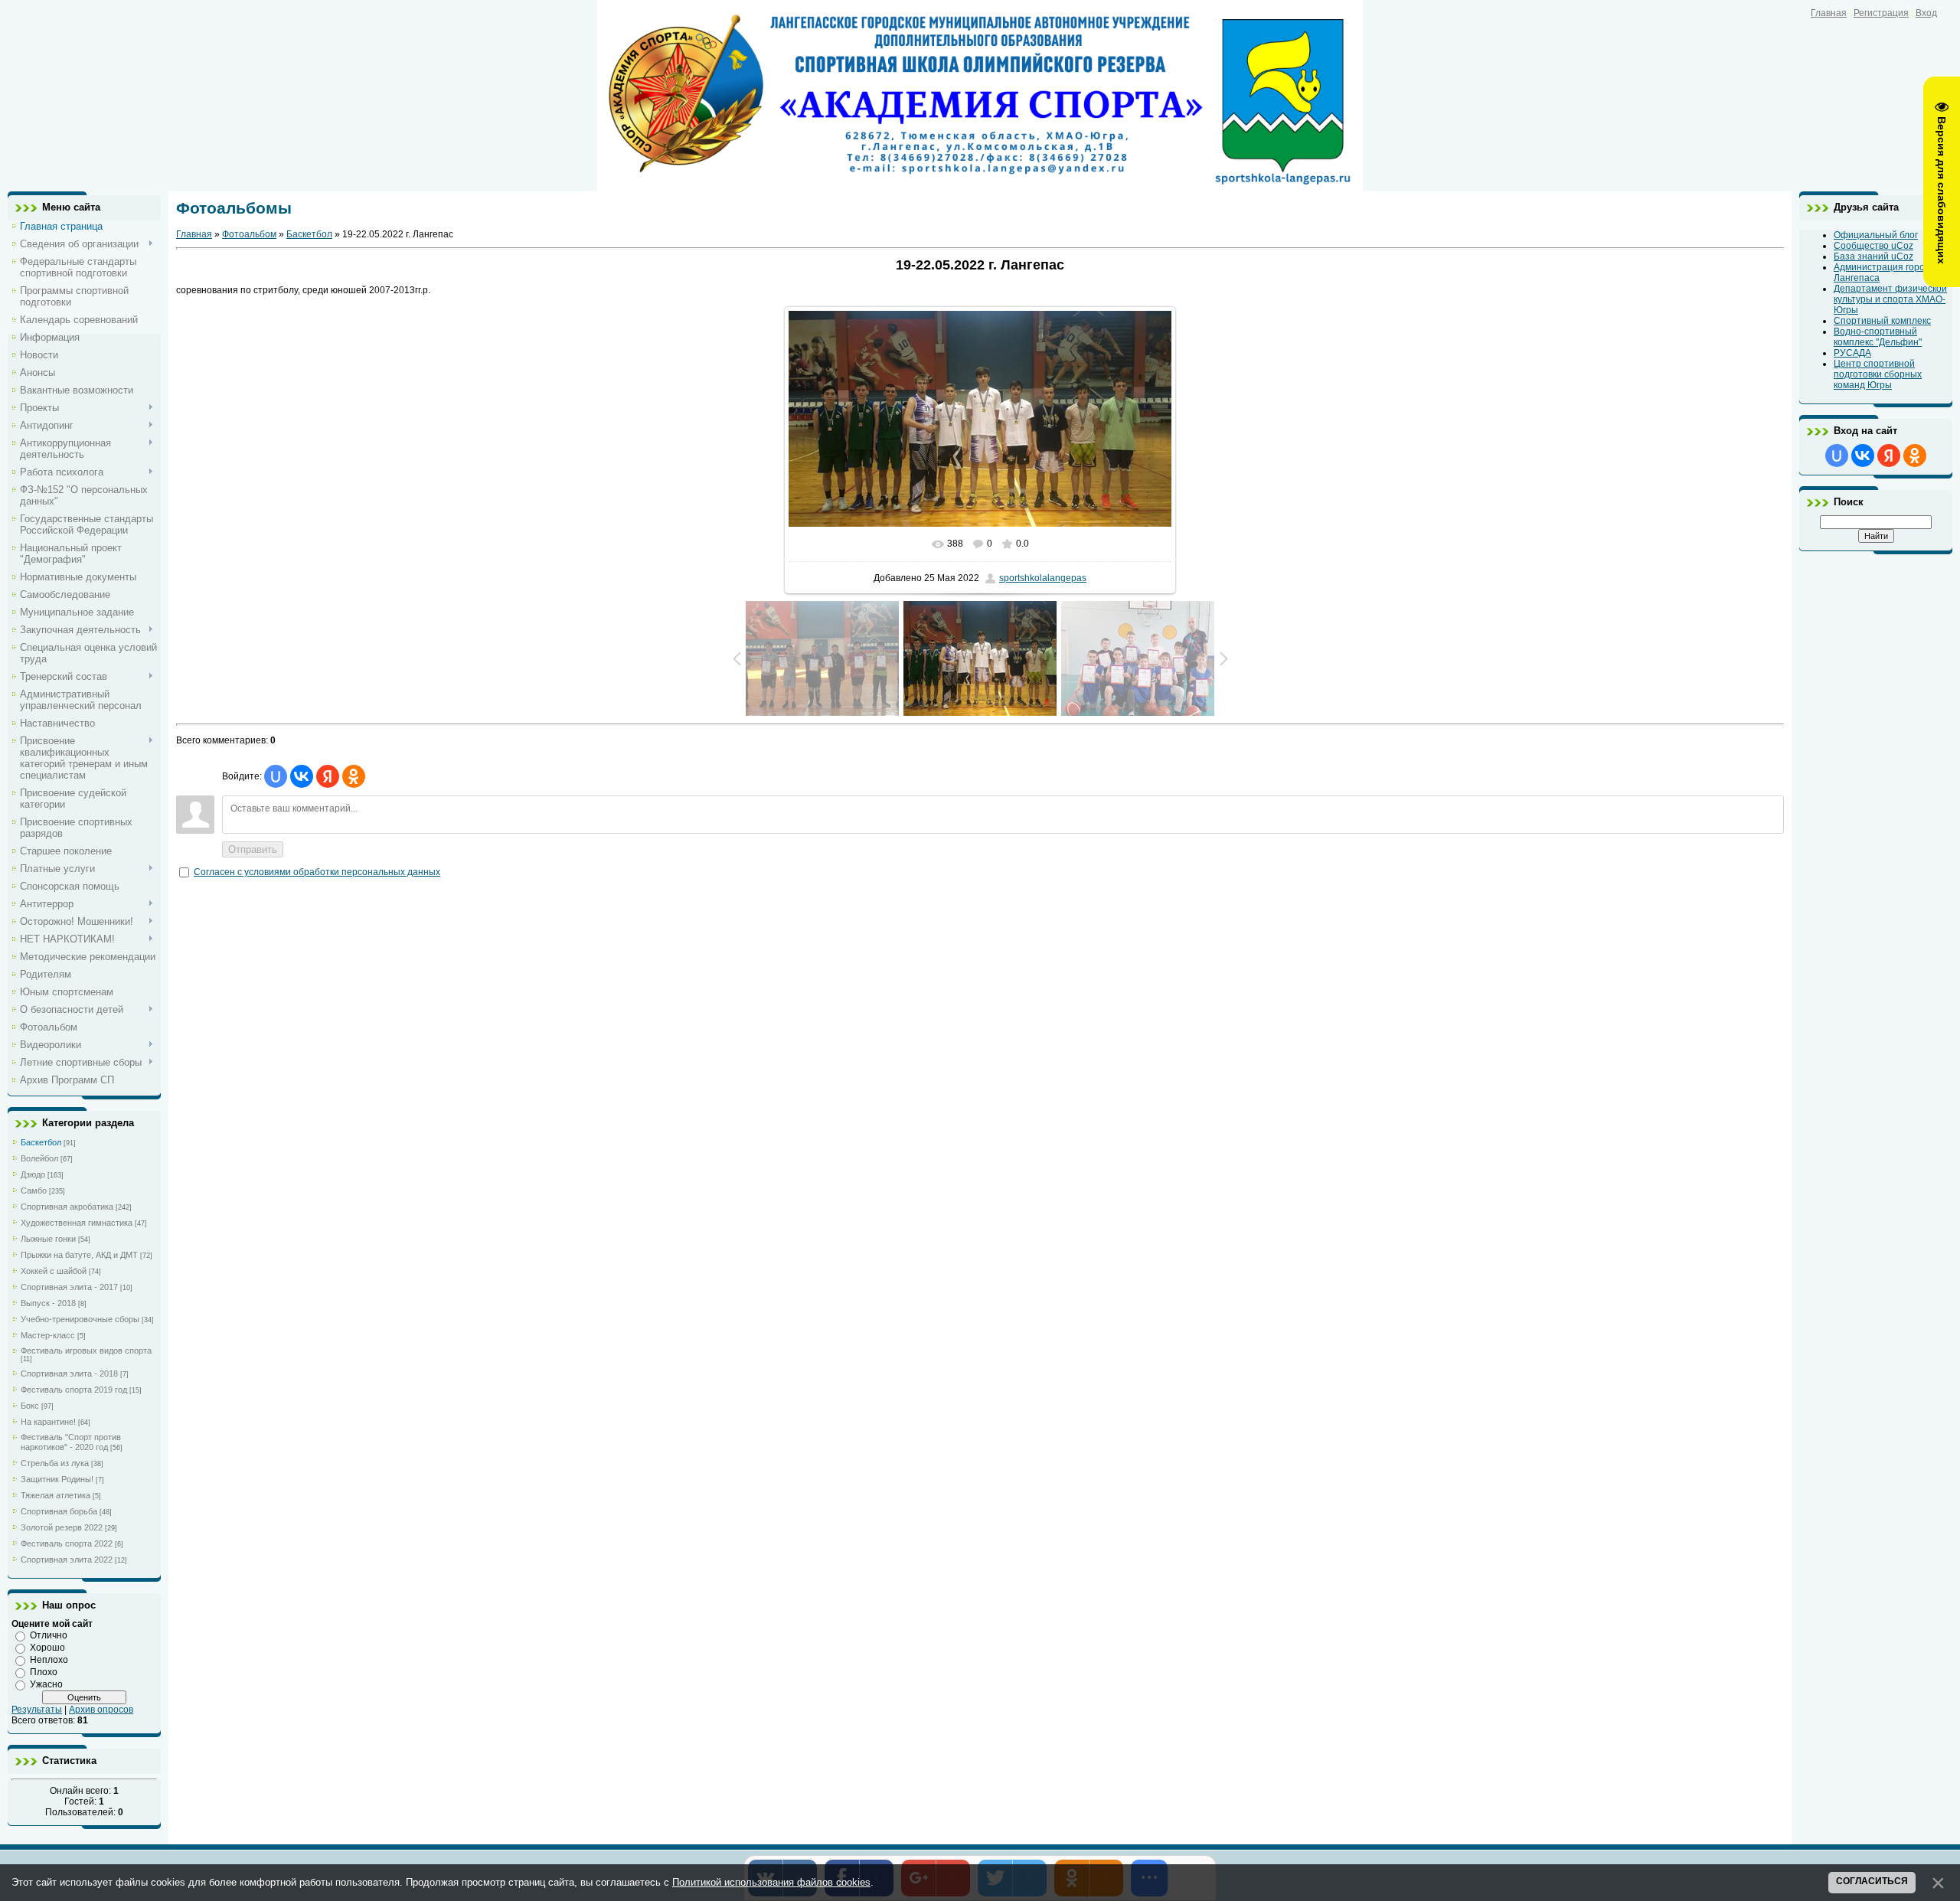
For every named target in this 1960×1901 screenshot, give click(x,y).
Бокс (30, 1406)
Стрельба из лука (55, 1463)
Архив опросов (101, 1710)
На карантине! (48, 1422)
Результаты (37, 1710)
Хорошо (47, 1648)
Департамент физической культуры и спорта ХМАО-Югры (1890, 299)
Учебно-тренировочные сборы (80, 1319)
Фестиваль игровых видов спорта (86, 1351)
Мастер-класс (48, 1335)
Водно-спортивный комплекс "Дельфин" (1878, 337)
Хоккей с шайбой (54, 1271)
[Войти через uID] (276, 776)
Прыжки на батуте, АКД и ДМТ (79, 1255)
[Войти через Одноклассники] (354, 776)
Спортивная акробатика (67, 1207)
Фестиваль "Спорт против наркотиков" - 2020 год (71, 1442)
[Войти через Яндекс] (328, 776)
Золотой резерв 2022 (62, 1527)
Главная (1829, 13)
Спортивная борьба (59, 1511)
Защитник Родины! (57, 1479)
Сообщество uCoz (1873, 246)
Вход (1926, 13)
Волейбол (39, 1158)
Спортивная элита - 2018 (69, 1373)
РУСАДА (1852, 353)
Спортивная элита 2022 (67, 1560)
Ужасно (46, 1684)
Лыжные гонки (48, 1239)
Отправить (253, 849)
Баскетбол (41, 1142)
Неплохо (49, 1660)
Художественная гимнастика (77, 1223)
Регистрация (1881, 13)
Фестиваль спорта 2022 (67, 1543)
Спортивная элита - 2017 (69, 1287)
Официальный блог (1876, 235)
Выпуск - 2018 (48, 1303)
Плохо (44, 1672)
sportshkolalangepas (1043, 578)
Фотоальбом (249, 234)
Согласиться (1872, 1881)
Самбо (34, 1191)
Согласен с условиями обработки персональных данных (317, 872)
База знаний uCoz (1873, 256)
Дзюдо (33, 1174)
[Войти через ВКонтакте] (302, 776)
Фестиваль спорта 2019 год (74, 1390)
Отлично (49, 1635)
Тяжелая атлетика (56, 1495)
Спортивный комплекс (1882, 321)
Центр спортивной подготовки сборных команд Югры (1878, 374)
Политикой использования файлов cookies (771, 1882)
